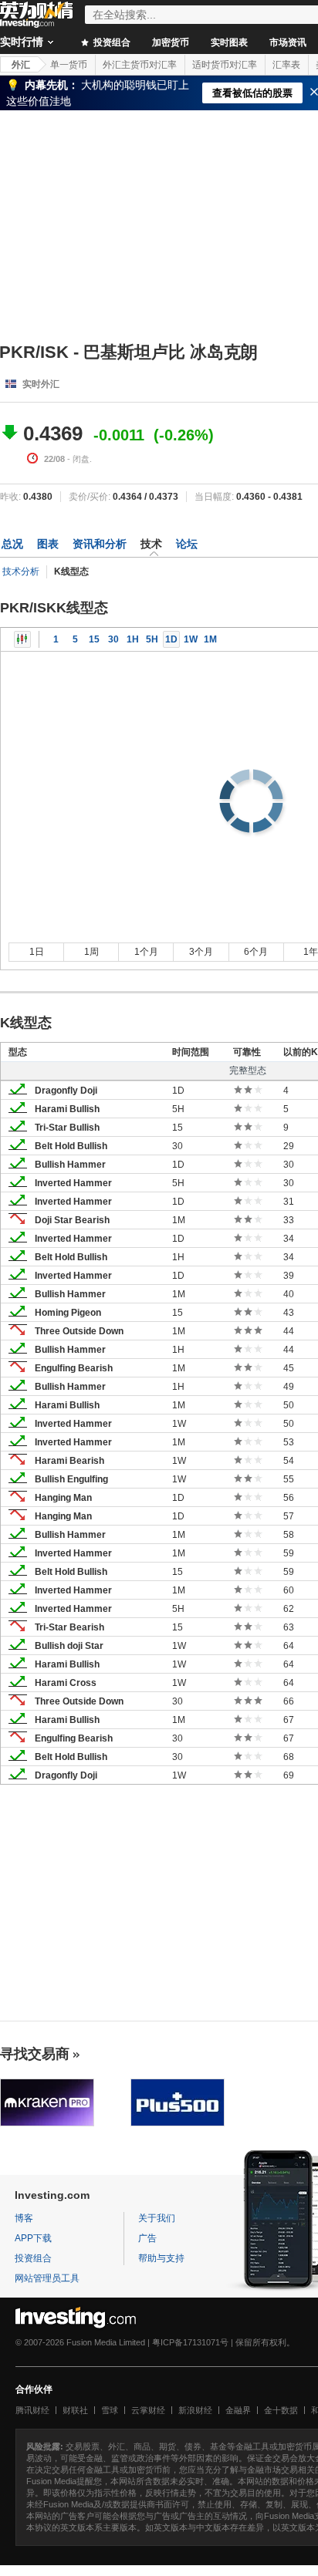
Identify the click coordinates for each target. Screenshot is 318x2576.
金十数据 (281, 2410)
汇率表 (286, 65)
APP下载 (33, 2238)
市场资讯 (288, 42)
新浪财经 (195, 2410)
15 (94, 639)
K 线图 (22, 639)
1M (210, 639)
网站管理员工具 (47, 2278)
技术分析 (21, 572)
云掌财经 (148, 2410)
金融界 (238, 2410)
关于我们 (157, 2218)
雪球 (110, 2410)
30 (113, 639)
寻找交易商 (35, 2054)
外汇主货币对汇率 (140, 65)
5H (152, 639)
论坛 (187, 544)
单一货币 (69, 65)
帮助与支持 (161, 2258)
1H (133, 639)
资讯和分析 (100, 544)
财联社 (75, 2410)
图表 (48, 544)
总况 (12, 544)
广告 (147, 2238)
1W (191, 639)
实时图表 (229, 42)
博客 (24, 2218)
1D (171, 639)
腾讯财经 (32, 2410)
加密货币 (171, 42)
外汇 (21, 65)
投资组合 (111, 42)
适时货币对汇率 (225, 65)
